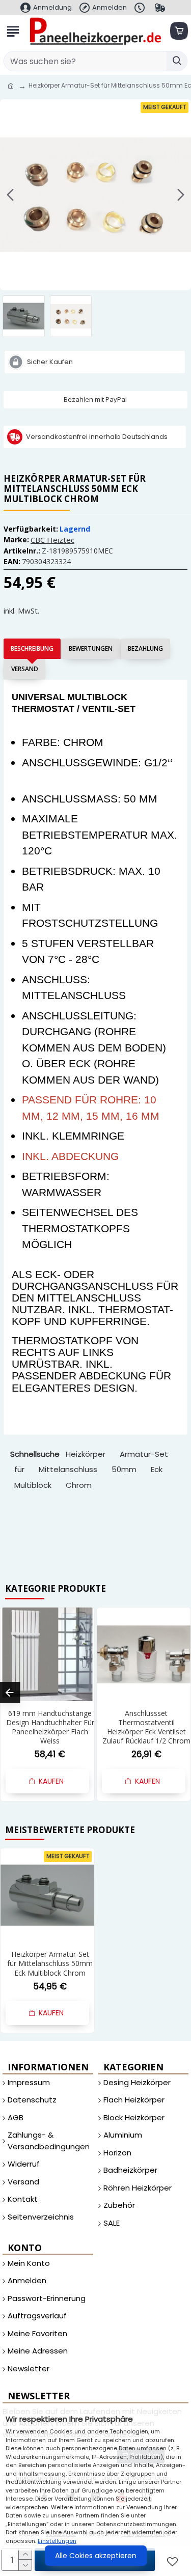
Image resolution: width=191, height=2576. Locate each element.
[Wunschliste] (174, 2561)
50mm (124, 1469)
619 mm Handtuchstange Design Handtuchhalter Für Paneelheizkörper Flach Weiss (50, 1727)
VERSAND (25, 669)
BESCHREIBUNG (32, 648)
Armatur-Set (144, 1454)
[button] (10, 195)
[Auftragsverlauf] (161, 8)
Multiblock (33, 1485)
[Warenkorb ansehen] (178, 31)
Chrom (79, 1485)
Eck (157, 1469)
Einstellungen (57, 2541)
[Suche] (177, 61)
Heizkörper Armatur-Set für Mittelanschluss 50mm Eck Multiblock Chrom (50, 1963)
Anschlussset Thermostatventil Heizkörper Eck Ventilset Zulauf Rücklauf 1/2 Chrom (146, 1727)
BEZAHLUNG (145, 648)
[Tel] (141, 8)
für (19, 1469)
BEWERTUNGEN (91, 648)
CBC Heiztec (52, 540)
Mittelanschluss (68, 1469)
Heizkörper (86, 1454)
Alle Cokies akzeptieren (96, 2556)
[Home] (11, 86)
